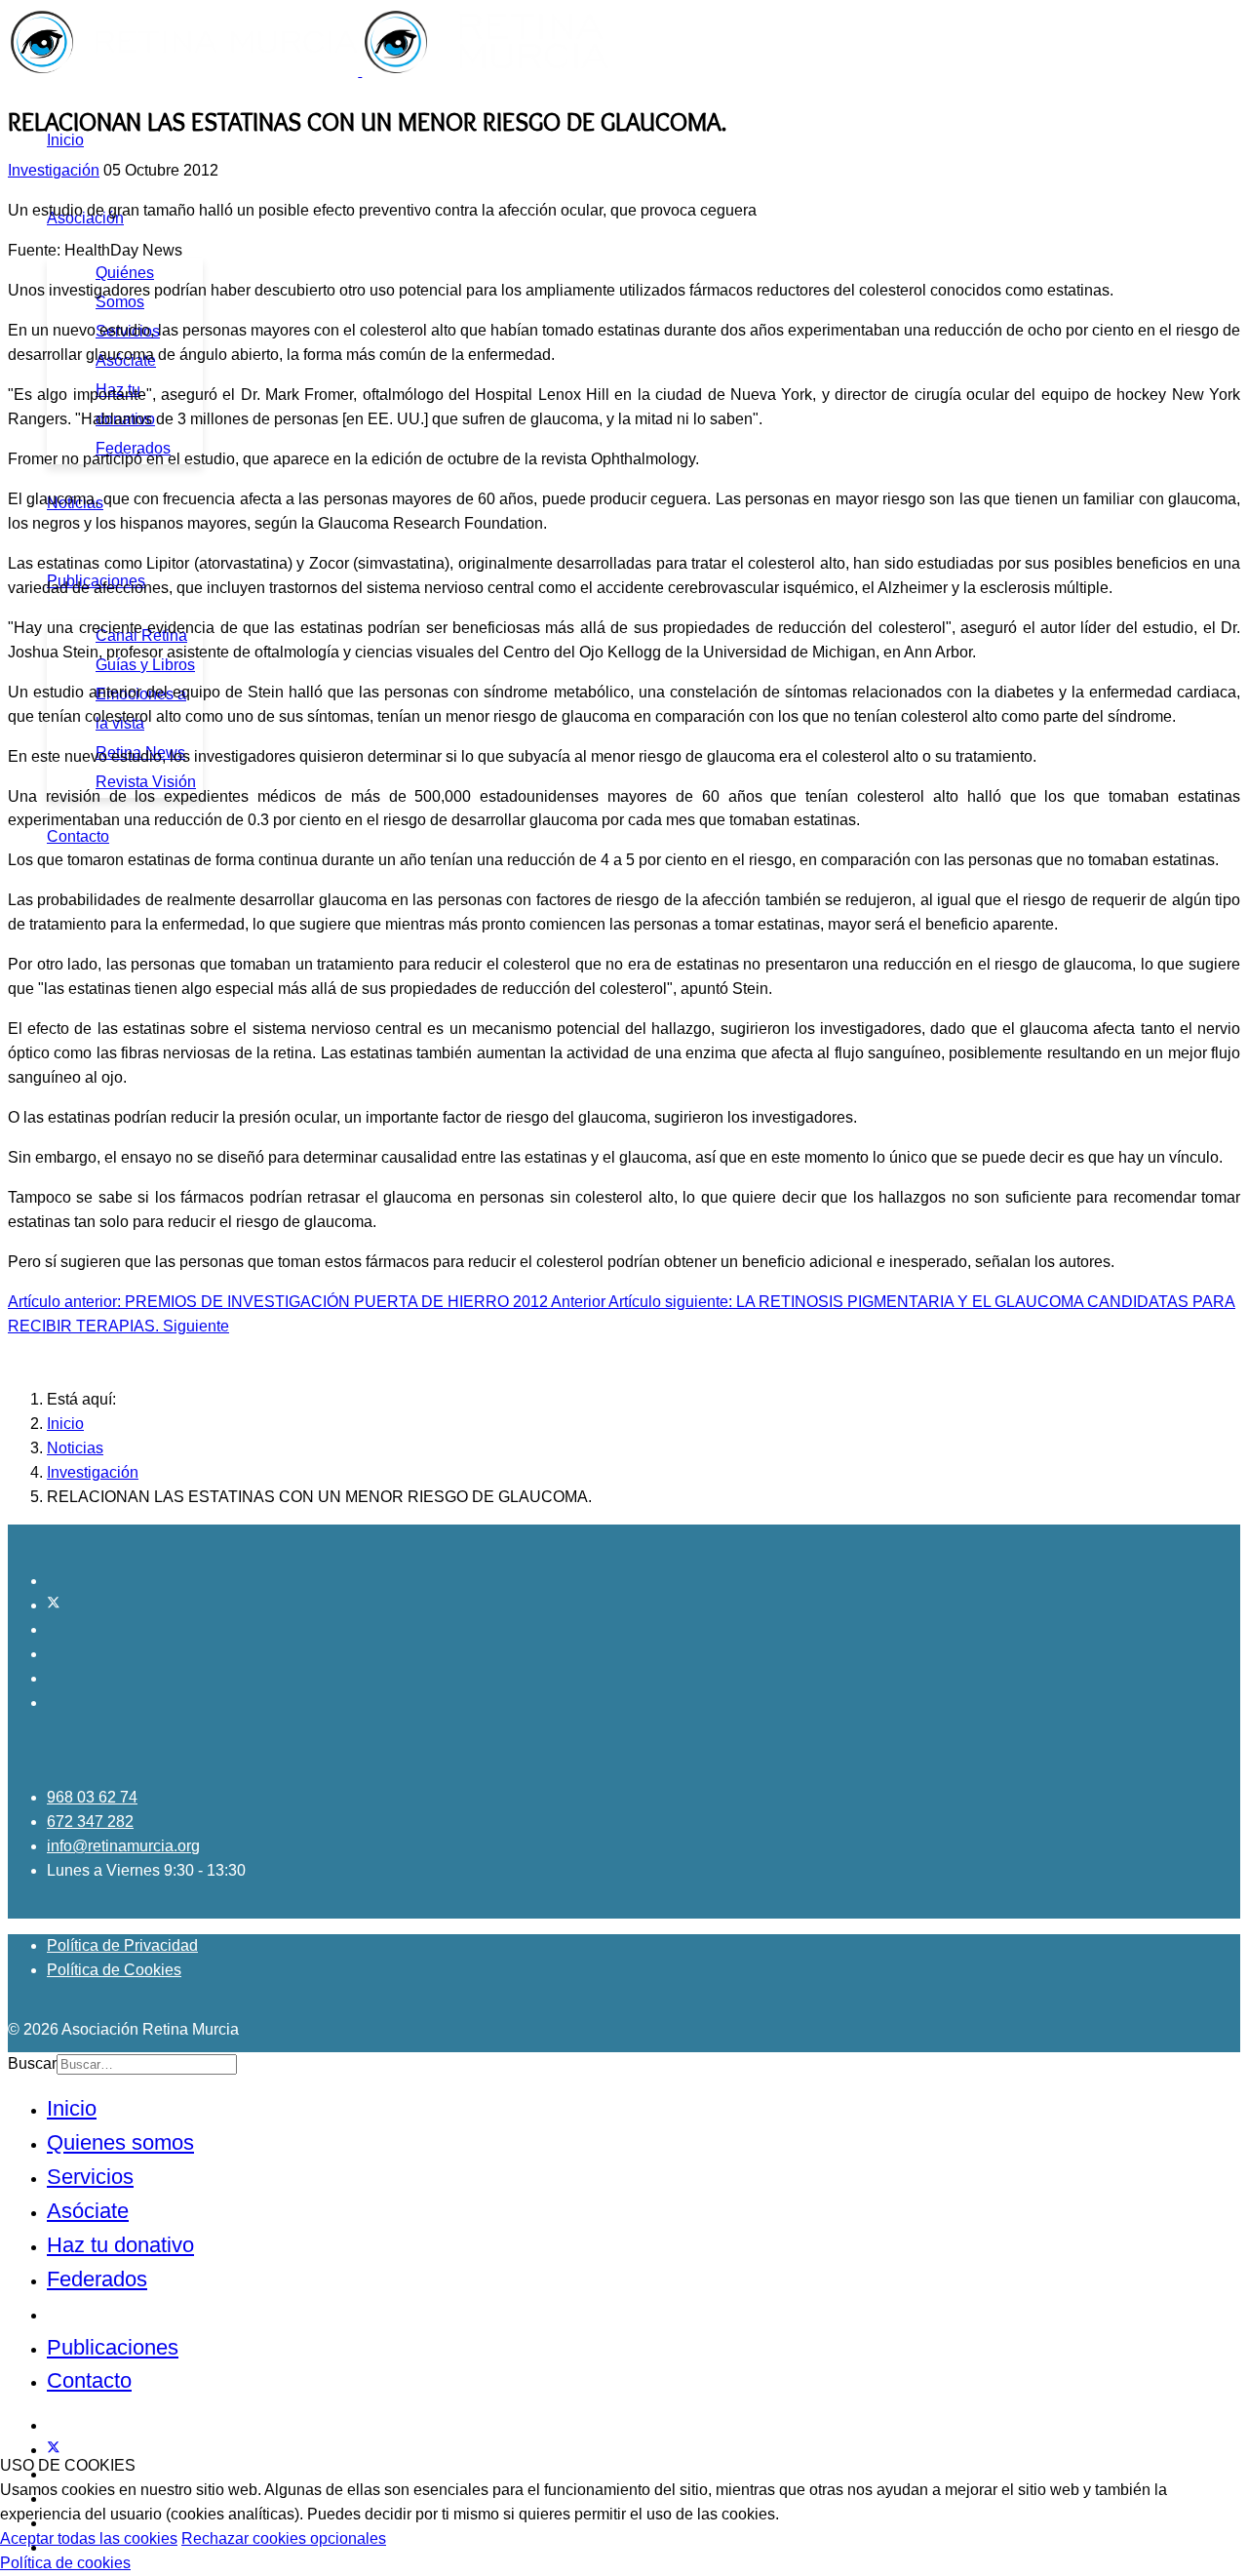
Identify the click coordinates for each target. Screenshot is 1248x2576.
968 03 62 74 (92, 1797)
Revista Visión (146, 782)
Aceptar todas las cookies (89, 2538)
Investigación (54, 170)
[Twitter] (54, 1605)
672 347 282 (90, 1822)
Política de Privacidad (122, 1945)
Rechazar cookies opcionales (284, 2538)
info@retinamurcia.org (123, 1846)
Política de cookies (65, 2563)
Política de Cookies (114, 1970)
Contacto (78, 836)
